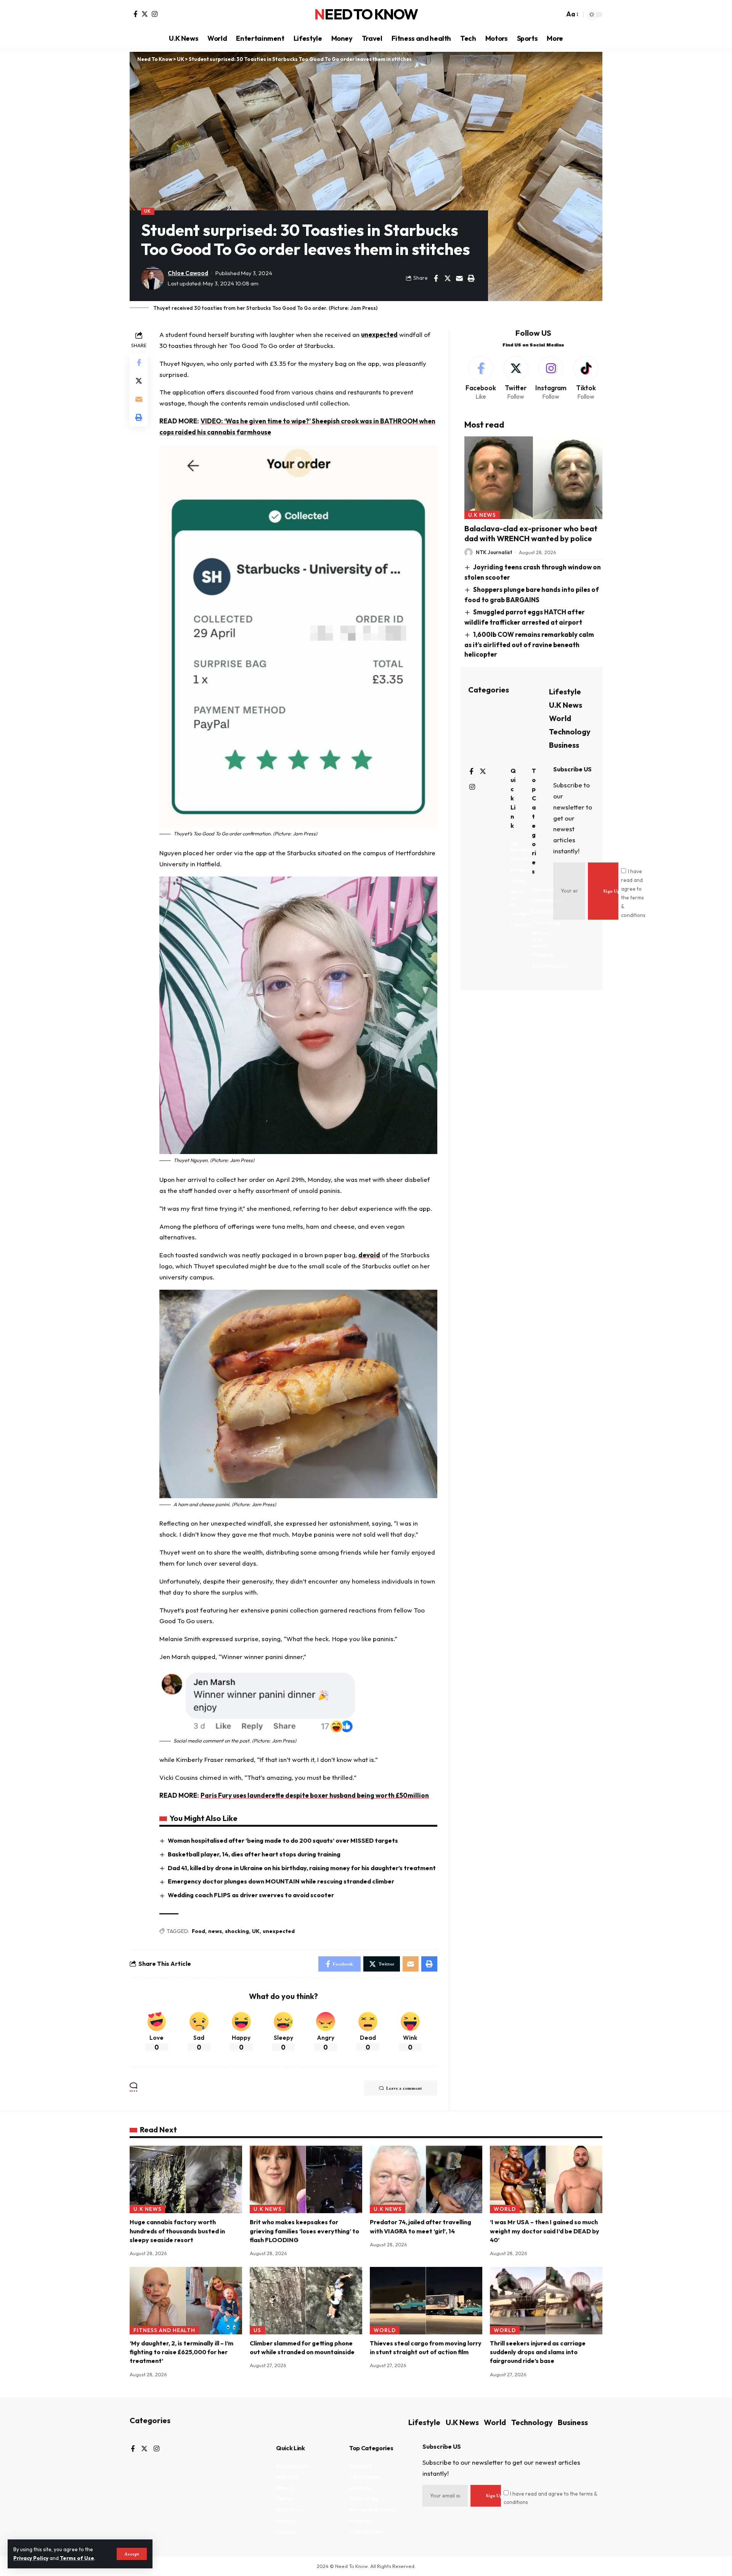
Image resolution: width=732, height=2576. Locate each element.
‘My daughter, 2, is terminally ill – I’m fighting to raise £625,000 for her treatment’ (181, 2352)
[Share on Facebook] (436, 278)
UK (148, 211)
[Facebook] (136, 14)
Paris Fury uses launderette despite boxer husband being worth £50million (315, 1795)
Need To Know (366, 14)
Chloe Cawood (188, 273)
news (215, 1931)
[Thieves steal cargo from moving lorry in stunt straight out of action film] (426, 2301)
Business (564, 745)
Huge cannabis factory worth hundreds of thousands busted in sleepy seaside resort (177, 2231)
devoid (369, 1255)
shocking (237, 1931)
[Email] (459, 278)
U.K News (482, 515)
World (560, 718)
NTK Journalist (494, 552)
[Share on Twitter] (448, 278)
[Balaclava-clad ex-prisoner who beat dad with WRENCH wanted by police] (533, 477)
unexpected (379, 334)
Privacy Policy (31, 2558)
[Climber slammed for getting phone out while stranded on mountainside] (306, 2301)
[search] (557, 14)
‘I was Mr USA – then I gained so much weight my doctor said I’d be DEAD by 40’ (545, 2231)
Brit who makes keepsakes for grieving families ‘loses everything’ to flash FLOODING (304, 2231)
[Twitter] (145, 14)
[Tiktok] (586, 379)
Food (198, 1931)
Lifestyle (565, 692)
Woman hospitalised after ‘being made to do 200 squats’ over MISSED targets (283, 1840)
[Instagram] (155, 14)
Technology (570, 732)
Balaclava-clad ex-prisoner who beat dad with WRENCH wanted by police (531, 533)
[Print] (471, 278)
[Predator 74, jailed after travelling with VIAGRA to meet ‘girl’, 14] (426, 2179)
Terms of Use (77, 2558)
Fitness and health (165, 2330)
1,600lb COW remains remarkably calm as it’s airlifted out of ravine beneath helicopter (529, 644)
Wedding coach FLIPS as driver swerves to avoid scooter (251, 1895)
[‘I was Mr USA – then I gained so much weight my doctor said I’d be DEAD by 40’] (546, 2179)
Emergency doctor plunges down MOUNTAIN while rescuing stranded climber (281, 1881)
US (257, 2330)
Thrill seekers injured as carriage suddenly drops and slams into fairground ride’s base (538, 2352)
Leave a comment (404, 2088)
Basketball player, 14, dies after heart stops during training (254, 1854)
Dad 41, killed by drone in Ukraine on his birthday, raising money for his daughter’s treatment (302, 1868)
